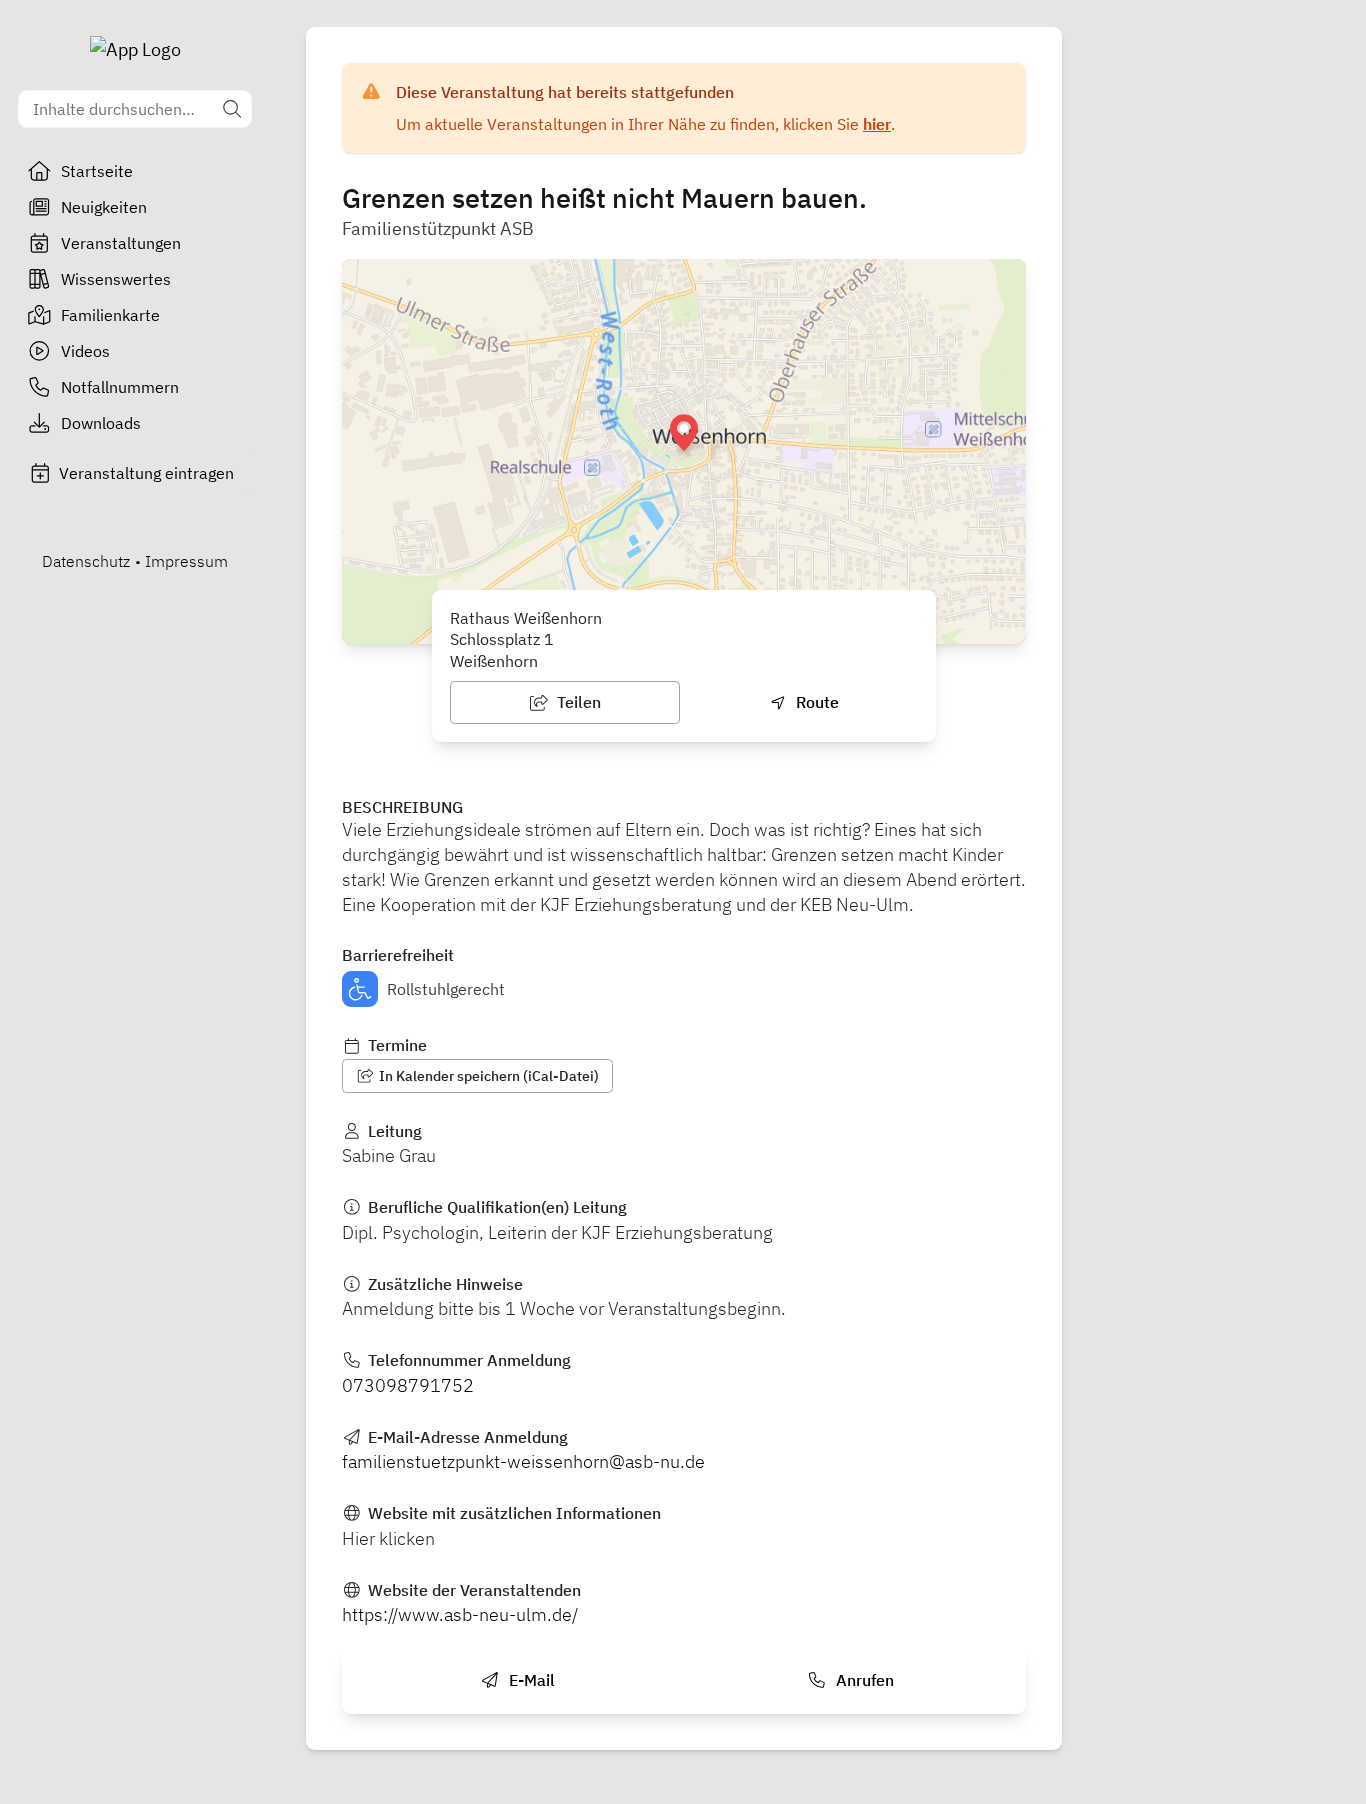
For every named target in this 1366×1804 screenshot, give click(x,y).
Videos (85, 351)
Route (815, 702)
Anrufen (863, 1680)
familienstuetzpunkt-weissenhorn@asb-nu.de (523, 1461)
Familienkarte (110, 315)
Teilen (577, 702)
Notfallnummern (120, 387)
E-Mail (530, 1680)
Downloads (101, 423)
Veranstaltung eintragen (146, 473)
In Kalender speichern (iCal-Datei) (487, 1076)
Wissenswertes (116, 279)
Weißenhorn (494, 661)
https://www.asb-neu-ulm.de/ (460, 1614)
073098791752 (408, 1385)
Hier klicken (388, 1538)
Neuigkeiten (104, 207)
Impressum (186, 561)
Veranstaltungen (121, 243)
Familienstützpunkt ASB (438, 228)
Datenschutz (86, 561)
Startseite (97, 171)
